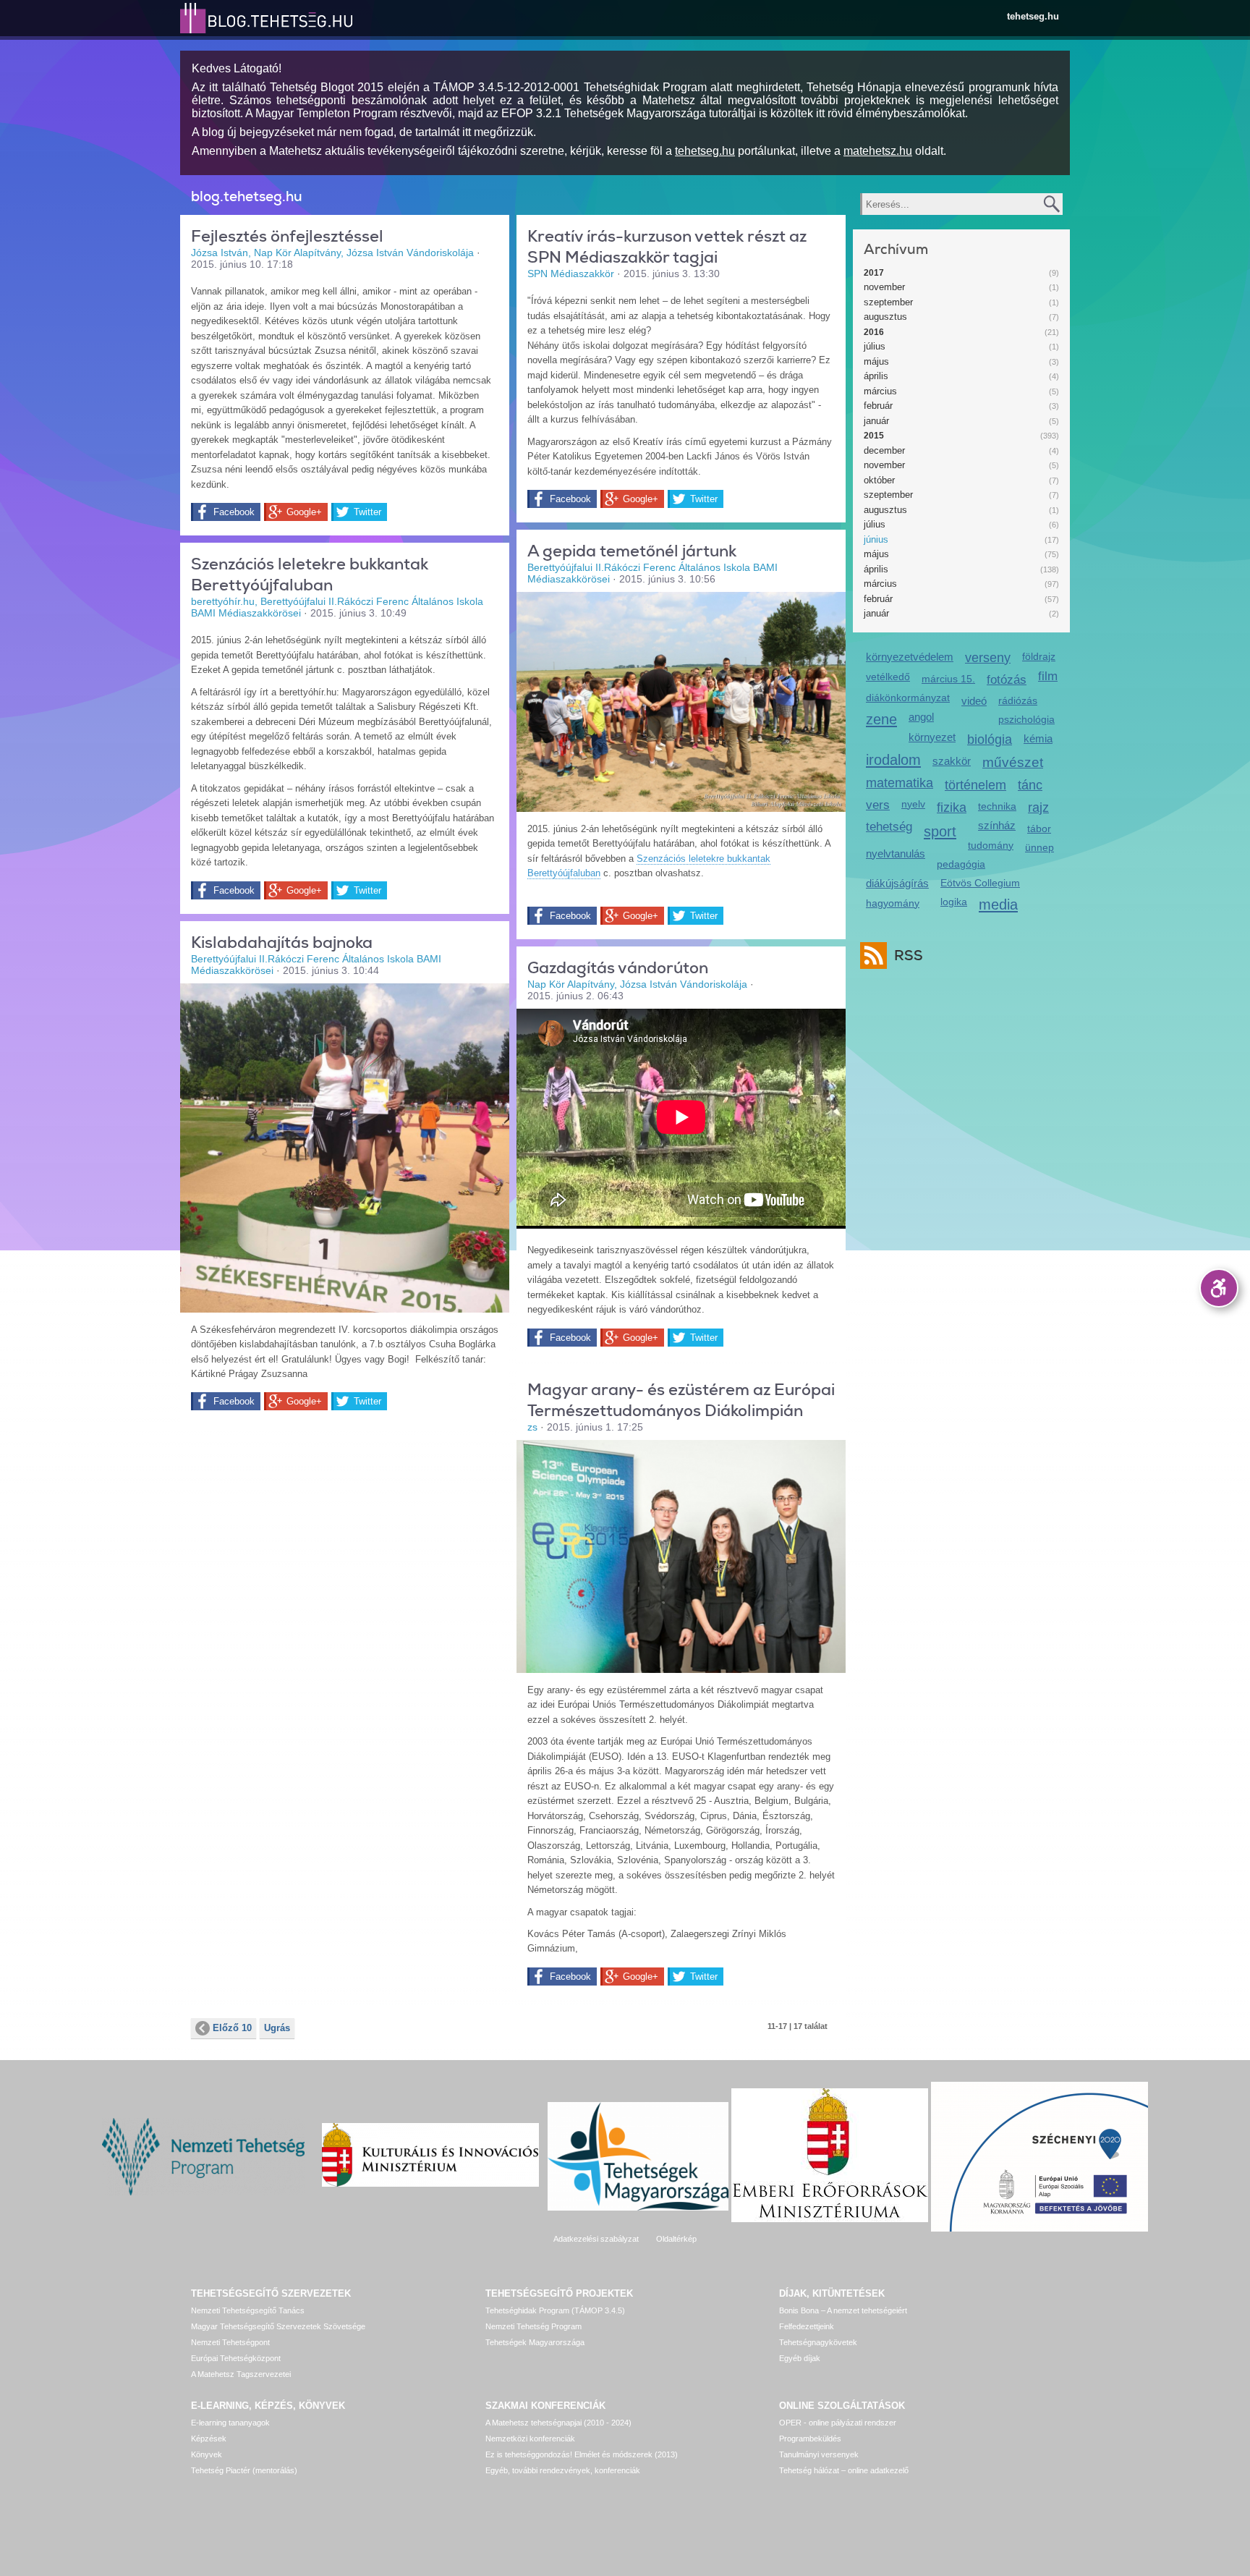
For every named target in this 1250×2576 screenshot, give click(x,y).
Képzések (209, 2439)
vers (878, 805)
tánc (1030, 785)
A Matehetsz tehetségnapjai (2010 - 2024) (558, 2423)
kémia (1038, 738)
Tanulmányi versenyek (819, 2454)
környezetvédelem (910, 657)
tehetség (889, 827)
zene (881, 719)
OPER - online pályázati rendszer (838, 2423)
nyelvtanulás (896, 853)
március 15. (948, 679)
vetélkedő (888, 677)
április (876, 376)
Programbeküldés (810, 2439)
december (884, 450)
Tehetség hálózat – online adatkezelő (844, 2470)
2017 (874, 273)
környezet (932, 737)
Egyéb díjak (800, 2358)
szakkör (952, 761)
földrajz (1039, 656)
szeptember (888, 302)
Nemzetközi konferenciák (530, 2439)
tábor (1039, 829)
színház (997, 825)
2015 (874, 436)
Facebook (234, 512)
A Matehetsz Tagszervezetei (241, 2374)
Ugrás (277, 2028)
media (998, 904)
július (875, 346)
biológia (990, 740)
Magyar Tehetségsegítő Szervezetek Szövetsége (278, 2326)
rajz (1038, 808)
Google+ (304, 512)
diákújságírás (897, 883)
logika (954, 902)
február (878, 406)
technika (997, 806)
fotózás (1007, 680)
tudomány (991, 845)
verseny (988, 658)
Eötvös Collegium (980, 883)
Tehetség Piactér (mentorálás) (244, 2470)
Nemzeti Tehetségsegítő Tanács (248, 2310)
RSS (909, 956)
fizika (952, 808)
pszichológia (1026, 719)
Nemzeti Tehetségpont (230, 2342)
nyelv (913, 804)
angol (921, 717)
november (884, 287)
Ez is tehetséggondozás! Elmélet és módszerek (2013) (582, 2454)
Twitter (367, 512)
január (876, 421)
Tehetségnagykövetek (818, 2342)
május (876, 361)
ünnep (1039, 847)
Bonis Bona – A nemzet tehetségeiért (843, 2310)
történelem (975, 785)
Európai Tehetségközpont (236, 2358)
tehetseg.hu (1033, 16)
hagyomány (893, 903)
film (1048, 676)
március (880, 391)
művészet (1013, 762)
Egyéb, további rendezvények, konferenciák (563, 2470)
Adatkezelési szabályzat (596, 2239)
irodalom (893, 759)
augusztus (885, 317)
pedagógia (961, 864)
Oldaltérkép (676, 2239)
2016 (874, 332)
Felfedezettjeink (807, 2326)
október (879, 480)
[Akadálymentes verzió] (1219, 1288)
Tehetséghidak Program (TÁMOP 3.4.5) (555, 2310)
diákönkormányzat (908, 698)
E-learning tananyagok (230, 2423)
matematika (900, 783)
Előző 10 (232, 2028)
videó (974, 701)
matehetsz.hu (878, 151)
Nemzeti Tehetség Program (533, 2326)
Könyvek (207, 2454)
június (876, 539)
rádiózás (1018, 700)
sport (940, 831)
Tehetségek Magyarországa (535, 2342)
